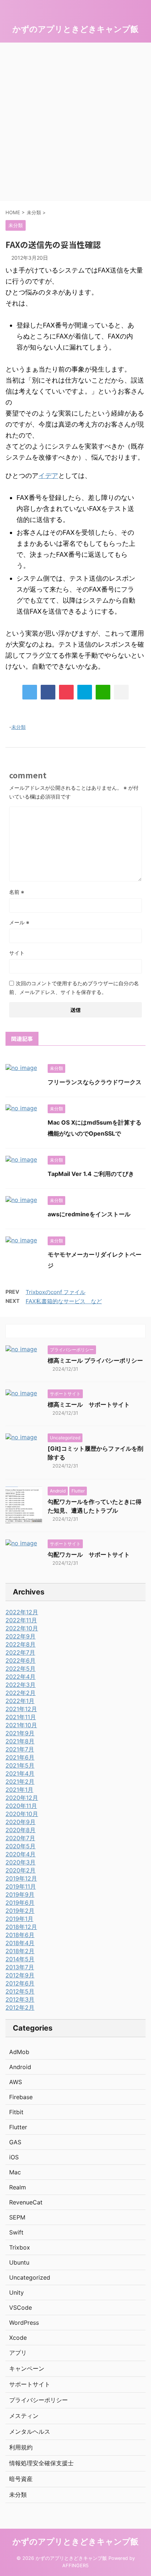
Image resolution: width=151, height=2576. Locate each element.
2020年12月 (22, 1798)
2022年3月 (21, 1685)
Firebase (21, 2097)
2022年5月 (21, 1669)
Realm (18, 2187)
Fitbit (16, 2112)
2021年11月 (21, 1717)
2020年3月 (21, 1862)
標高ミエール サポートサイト (89, 1404)
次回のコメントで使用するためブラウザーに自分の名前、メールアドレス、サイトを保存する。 (74, 988)
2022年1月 (20, 1701)
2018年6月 (20, 1935)
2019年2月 (20, 1911)
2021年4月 (20, 1773)
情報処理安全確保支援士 (41, 2463)
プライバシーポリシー (38, 2400)
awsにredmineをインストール (89, 1214)
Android (20, 2067)
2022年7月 (20, 1652)
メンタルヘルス (30, 2431)
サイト (17, 953)
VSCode (21, 2308)
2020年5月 (21, 1846)
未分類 (19, 727)
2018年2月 (20, 1951)
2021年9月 (20, 1733)
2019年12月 (21, 1878)
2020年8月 (21, 1830)
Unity (16, 2292)
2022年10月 (22, 1628)
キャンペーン (27, 2368)
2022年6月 (21, 1660)
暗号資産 (21, 2479)
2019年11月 (21, 1886)
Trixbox (20, 2247)
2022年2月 (21, 1693)
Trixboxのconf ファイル (56, 1292)
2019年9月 (20, 1894)
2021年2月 (20, 1782)
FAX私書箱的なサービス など (64, 1301)
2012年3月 (20, 1999)
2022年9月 (21, 1636)
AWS (16, 2082)
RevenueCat (26, 2202)
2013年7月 (20, 1967)
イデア (48, 476)
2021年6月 (20, 1757)
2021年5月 (20, 1765)
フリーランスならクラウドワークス (95, 1082)
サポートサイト (30, 2384)
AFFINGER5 (75, 2566)
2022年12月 (22, 1612)
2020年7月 (20, 1838)
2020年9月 (21, 1822)
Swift (16, 2232)
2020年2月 (21, 1870)
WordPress (24, 2323)
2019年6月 (20, 1903)
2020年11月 (21, 1806)
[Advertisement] (75, 122)
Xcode (18, 2338)
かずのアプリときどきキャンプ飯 (75, 29)
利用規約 (21, 2447)
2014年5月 (20, 1959)
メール (19, 922)
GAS (15, 2142)
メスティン (24, 2416)
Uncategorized (30, 2277)
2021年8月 (20, 1741)
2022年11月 (21, 1620)
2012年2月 (20, 2007)
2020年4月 (21, 1854)
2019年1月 (19, 1919)
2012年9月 (20, 1975)
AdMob (19, 2052)
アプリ (18, 2353)
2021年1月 (19, 1790)
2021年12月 (21, 1709)
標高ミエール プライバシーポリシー (95, 1360)
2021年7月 (20, 1749)
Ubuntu (19, 2262)
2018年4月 (20, 1943)
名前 (17, 892)
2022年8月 (21, 1644)
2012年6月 (20, 1983)
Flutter (18, 2127)
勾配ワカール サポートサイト (89, 1554)
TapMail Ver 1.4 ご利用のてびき (91, 1174)
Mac (15, 2172)
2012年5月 (20, 1991)
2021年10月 (21, 1725)
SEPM (17, 2217)
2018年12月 (21, 1927)
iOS (14, 2157)
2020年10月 (22, 1814)
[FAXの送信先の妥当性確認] (85, 692)
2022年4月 (21, 1677)
